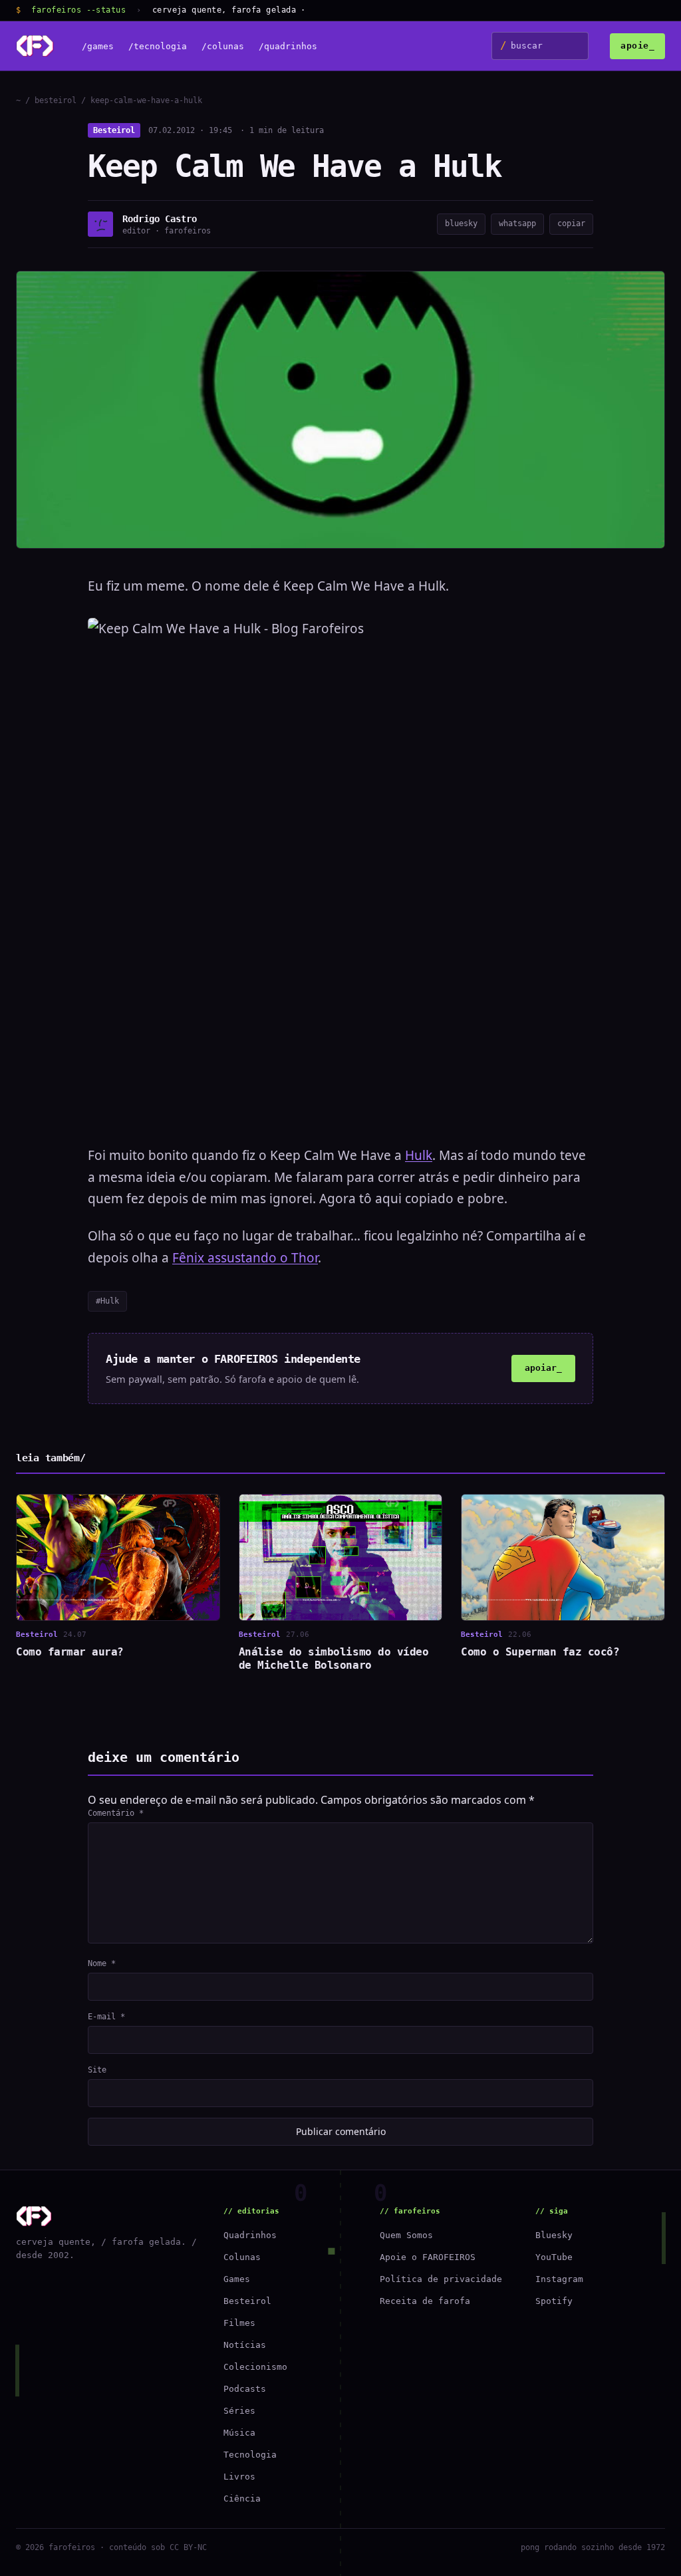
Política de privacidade (441, 2279)
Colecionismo (255, 2367)
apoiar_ (543, 1368)
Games (237, 2279)
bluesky (461, 223)
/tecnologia (158, 46)
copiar (571, 223)
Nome (102, 1963)
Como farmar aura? (70, 1652)
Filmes (239, 2323)
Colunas (242, 2257)
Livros (239, 2477)
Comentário (116, 1813)
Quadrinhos (250, 2235)
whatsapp (517, 223)
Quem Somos (406, 2235)
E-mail (106, 2017)
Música (239, 2433)
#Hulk (107, 1301)
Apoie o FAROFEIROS (428, 2257)
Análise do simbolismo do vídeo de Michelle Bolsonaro (334, 1658)
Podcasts (245, 2389)
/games (98, 46)
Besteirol (114, 130)
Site (97, 2070)
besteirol (56, 100)
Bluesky (554, 2235)
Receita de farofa (425, 2301)
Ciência (242, 2499)
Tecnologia (250, 2455)
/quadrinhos (288, 46)
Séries (239, 2411)
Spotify (554, 2301)
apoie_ (637, 46)
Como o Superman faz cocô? (540, 1652)
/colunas (223, 46)
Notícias (245, 2345)
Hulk (419, 1155)
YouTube (554, 2257)
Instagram (559, 2279)
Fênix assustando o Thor (245, 1258)
